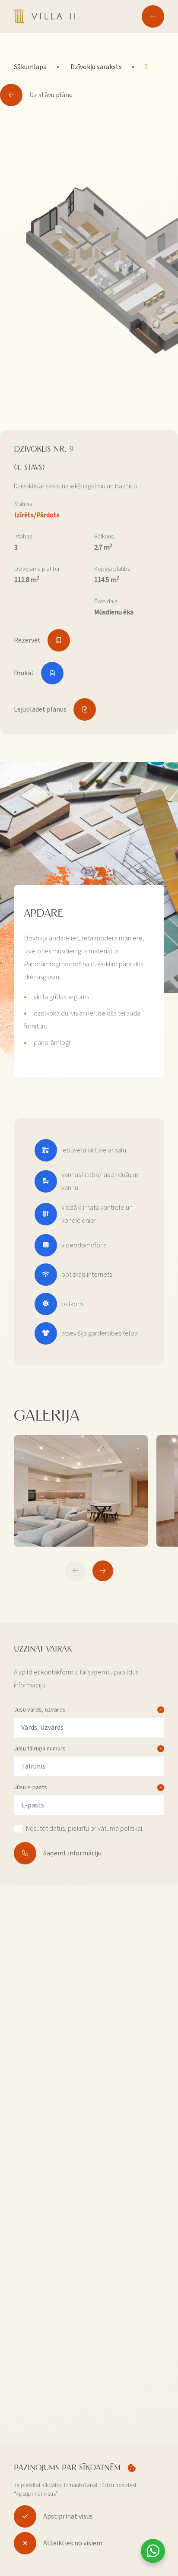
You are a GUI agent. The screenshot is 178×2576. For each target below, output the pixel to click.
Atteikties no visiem (73, 2543)
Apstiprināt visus (68, 2516)
